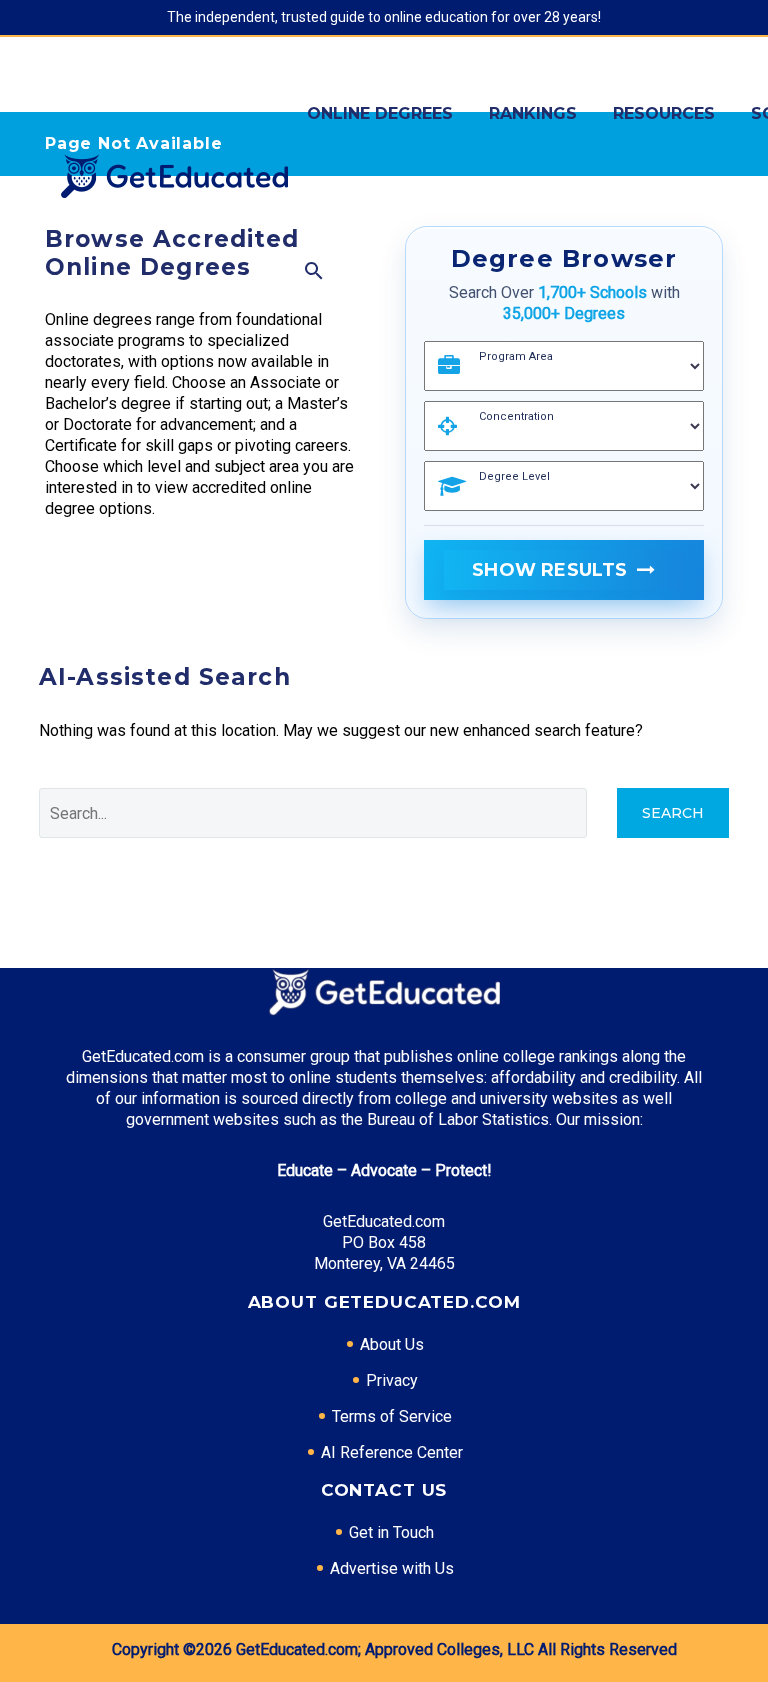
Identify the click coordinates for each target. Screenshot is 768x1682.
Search (673, 813)
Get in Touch (391, 1532)
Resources (664, 113)
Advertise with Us (392, 1568)
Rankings (533, 113)
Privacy (392, 1380)
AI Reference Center (392, 1452)
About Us (392, 1344)
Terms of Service (392, 1416)
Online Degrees (380, 113)
